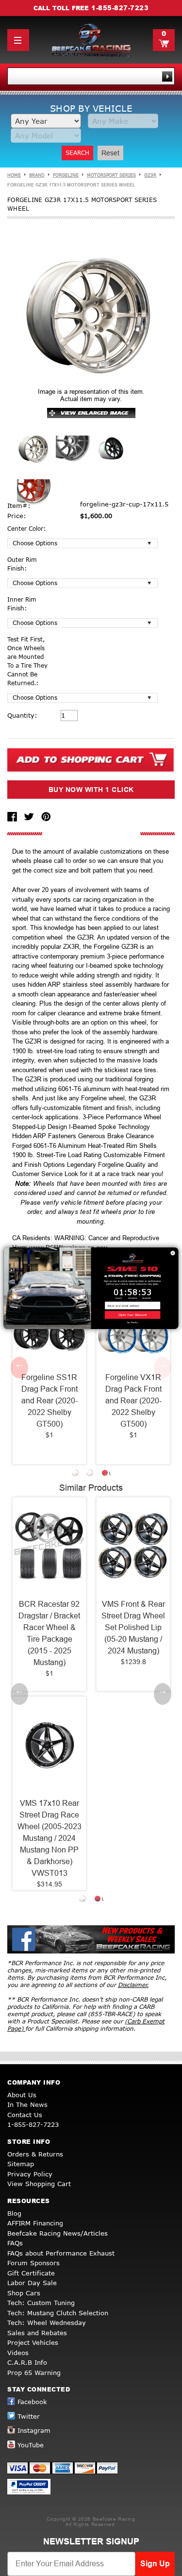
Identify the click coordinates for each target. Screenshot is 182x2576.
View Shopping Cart (39, 2184)
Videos (18, 2353)
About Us (22, 2095)
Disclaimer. (133, 1985)
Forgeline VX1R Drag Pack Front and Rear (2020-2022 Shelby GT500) (133, 1401)
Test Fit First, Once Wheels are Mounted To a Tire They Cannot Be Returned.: (27, 661)
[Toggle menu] (18, 40)
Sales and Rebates (37, 2333)
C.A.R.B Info (27, 2362)
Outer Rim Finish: (22, 564)
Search (77, 153)
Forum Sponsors (33, 2263)
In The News (27, 2105)
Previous (19, 1367)
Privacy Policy (30, 2174)
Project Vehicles (33, 2342)
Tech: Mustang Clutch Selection (58, 2313)
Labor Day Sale (32, 2283)
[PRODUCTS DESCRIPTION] (91, 834)
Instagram (34, 2430)
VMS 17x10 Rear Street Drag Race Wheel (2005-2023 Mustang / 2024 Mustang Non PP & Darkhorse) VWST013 (50, 1838)
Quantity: (22, 715)
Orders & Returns (35, 2154)
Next (163, 1367)
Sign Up (155, 2564)
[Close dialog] (173, 1253)
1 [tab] (77, 1474)
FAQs (15, 2243)
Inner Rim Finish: (22, 604)
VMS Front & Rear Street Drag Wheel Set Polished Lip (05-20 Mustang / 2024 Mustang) (133, 1627)
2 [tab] (91, 1474)
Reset (110, 153)
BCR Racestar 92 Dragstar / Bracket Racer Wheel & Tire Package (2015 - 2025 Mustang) (49, 1633)
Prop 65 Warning (34, 2373)
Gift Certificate (31, 2273)
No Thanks (132, 1322)
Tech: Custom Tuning (41, 2303)
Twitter (29, 2416)
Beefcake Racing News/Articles (58, 2233)
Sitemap (21, 2164)
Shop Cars (24, 2293)
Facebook (32, 2402)
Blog (14, 2213)
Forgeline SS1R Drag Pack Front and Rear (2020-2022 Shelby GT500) (50, 1401)
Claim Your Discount (133, 1315)
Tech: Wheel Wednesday (47, 2323)
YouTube (31, 2445)
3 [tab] (106, 1474)
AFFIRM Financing (35, 2223)
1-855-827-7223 (120, 8)
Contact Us (25, 2115)
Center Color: (26, 529)
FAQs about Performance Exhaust (61, 2253)
